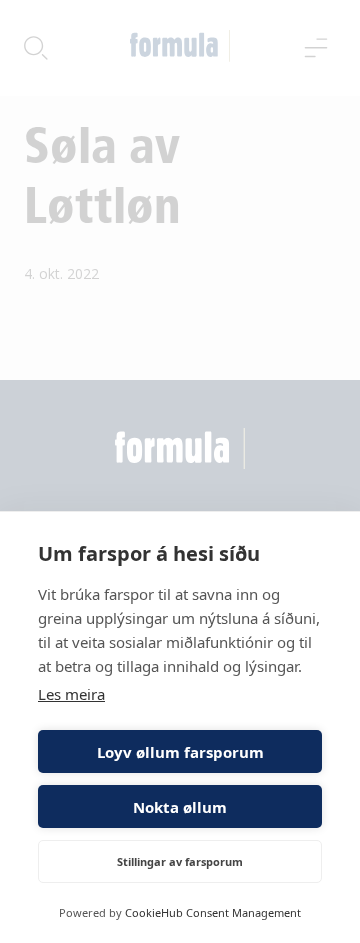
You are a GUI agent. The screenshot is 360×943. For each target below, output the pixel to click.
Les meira (71, 694)
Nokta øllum (180, 807)
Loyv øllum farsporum (180, 752)
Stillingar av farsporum (180, 861)
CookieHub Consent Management (213, 912)
